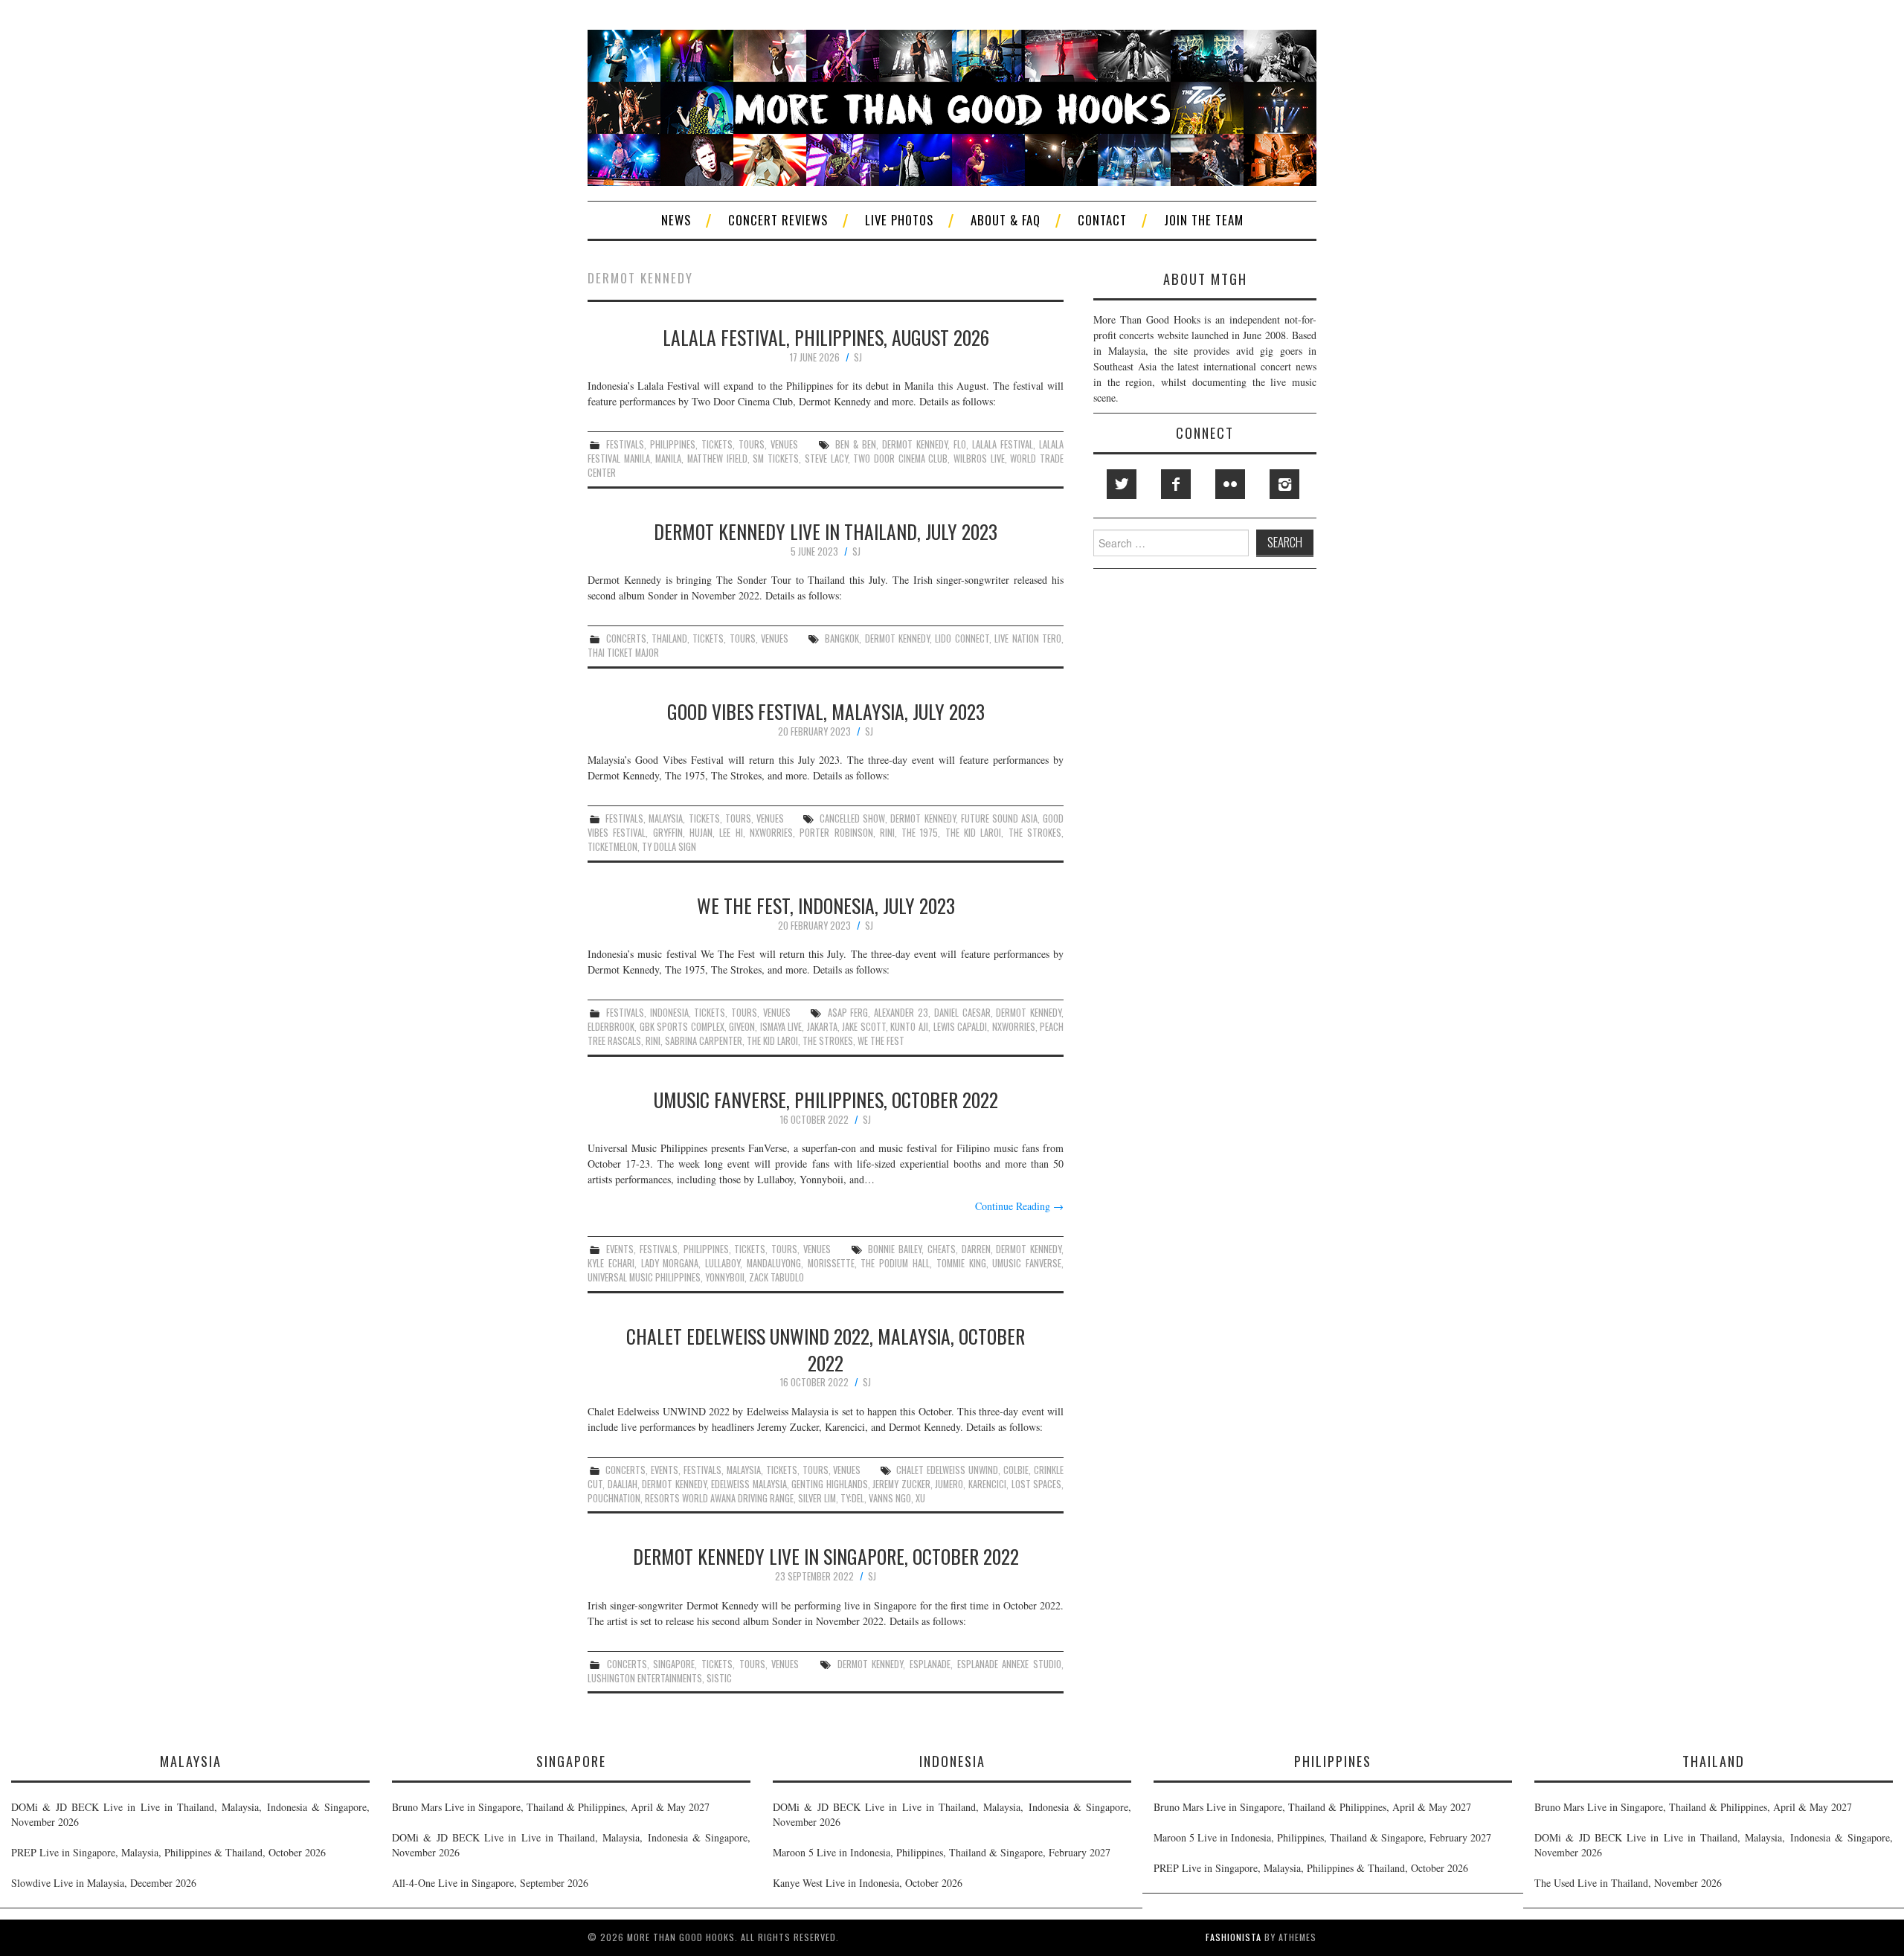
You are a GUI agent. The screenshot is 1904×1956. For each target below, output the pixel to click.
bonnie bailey (895, 1249)
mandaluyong (774, 1263)
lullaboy (723, 1263)
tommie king (961, 1263)
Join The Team (1204, 220)
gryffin (668, 833)
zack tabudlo (776, 1277)
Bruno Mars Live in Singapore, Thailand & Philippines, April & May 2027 (551, 1807)
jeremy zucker (901, 1484)
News (676, 220)
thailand (669, 638)
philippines (673, 444)
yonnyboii (725, 1277)
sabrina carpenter (704, 1041)
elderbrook (611, 1027)
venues (784, 444)
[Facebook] (1176, 484)
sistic (719, 1678)
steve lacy (826, 459)
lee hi (731, 833)
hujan (701, 833)
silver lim (817, 1498)
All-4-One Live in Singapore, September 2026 (490, 1883)
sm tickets (776, 459)
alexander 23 (901, 1013)
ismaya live (781, 1027)
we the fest (881, 1041)
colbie (1016, 1470)
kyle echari (611, 1263)
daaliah (623, 1484)
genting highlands (830, 1484)
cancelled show (852, 818)
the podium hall (895, 1263)
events (620, 1249)
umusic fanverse (1027, 1263)
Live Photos (899, 220)
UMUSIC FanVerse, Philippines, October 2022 (826, 1099)
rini (887, 833)
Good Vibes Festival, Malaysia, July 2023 (826, 711)
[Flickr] (1230, 484)
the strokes (1035, 833)
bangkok (842, 638)
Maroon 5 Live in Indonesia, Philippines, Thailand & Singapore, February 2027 (942, 1852)
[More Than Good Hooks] (952, 106)
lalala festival (1003, 444)
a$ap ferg (848, 1013)
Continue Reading (1019, 1206)
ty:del (852, 1498)
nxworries (771, 833)
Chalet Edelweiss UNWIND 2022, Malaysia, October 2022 (826, 1349)
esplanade (930, 1664)
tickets (717, 444)
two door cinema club (900, 459)
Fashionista (1234, 1937)
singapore (674, 1664)
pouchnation (614, 1498)
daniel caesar (962, 1013)
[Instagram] (1284, 484)
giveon (742, 1027)
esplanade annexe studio (1009, 1664)
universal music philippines (644, 1277)
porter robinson (836, 833)
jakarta (822, 1027)
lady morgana (670, 1263)
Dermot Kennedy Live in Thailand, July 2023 (826, 531)
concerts (626, 638)
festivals (625, 444)
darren (976, 1249)
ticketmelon (612, 847)
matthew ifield (717, 459)
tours (752, 444)
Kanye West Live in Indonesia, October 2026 (868, 1883)
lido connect (962, 638)
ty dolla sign (669, 847)
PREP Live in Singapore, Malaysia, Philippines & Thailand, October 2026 (168, 1852)
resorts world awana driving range (719, 1498)
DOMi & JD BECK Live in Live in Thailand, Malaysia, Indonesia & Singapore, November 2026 (190, 1814)
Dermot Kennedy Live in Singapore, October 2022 (826, 1556)
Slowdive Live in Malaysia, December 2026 (104, 1883)
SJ (858, 357)
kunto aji (909, 1027)
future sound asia (999, 818)
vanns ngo (890, 1498)
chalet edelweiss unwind (947, 1470)
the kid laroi (974, 833)
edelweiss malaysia (749, 1484)
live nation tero (1028, 638)
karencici (987, 1484)
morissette (831, 1263)
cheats (942, 1249)
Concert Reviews (778, 220)
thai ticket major (623, 653)
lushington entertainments (645, 1678)
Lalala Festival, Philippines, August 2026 (826, 337)
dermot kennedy (915, 444)
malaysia (666, 818)
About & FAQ (1006, 220)
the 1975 (920, 833)
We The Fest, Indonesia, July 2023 (826, 905)
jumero (949, 1484)
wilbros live (979, 459)
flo (960, 444)
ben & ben (856, 444)
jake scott (864, 1027)
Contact (1102, 220)
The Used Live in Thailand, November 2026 (1628, 1883)
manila (668, 459)
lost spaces (1037, 1484)
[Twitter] (1122, 484)
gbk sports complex (682, 1027)
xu (920, 1498)
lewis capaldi (961, 1027)
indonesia (669, 1013)
